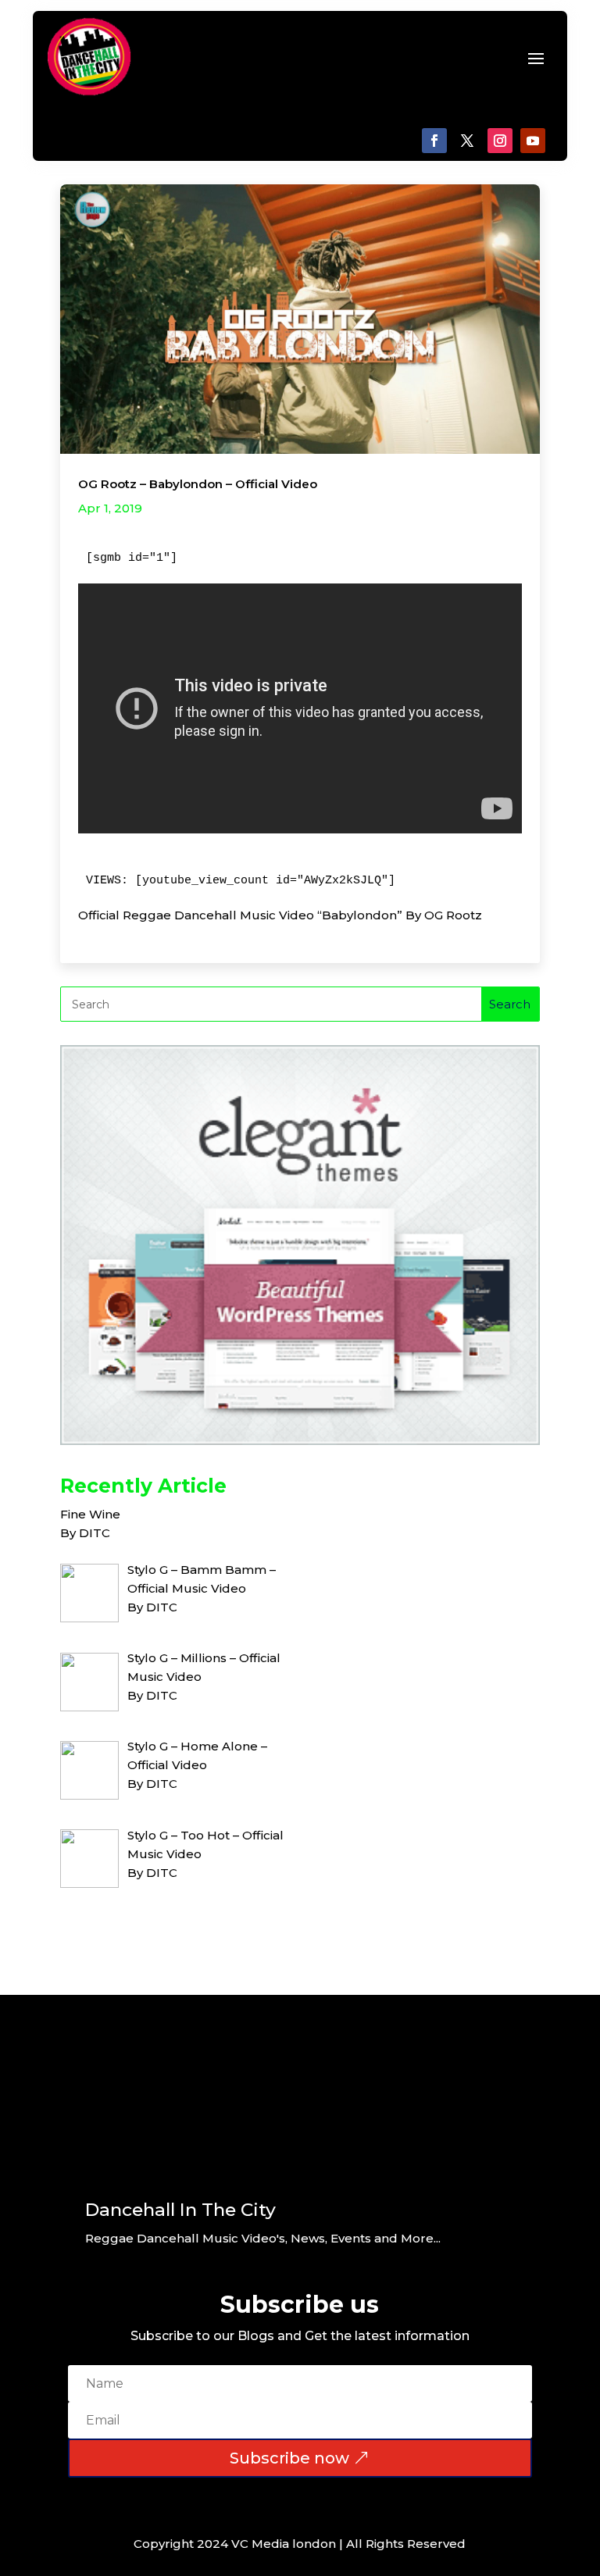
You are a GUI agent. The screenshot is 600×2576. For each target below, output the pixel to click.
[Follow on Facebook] (434, 141)
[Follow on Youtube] (533, 141)
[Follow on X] (467, 141)
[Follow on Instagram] (500, 141)
